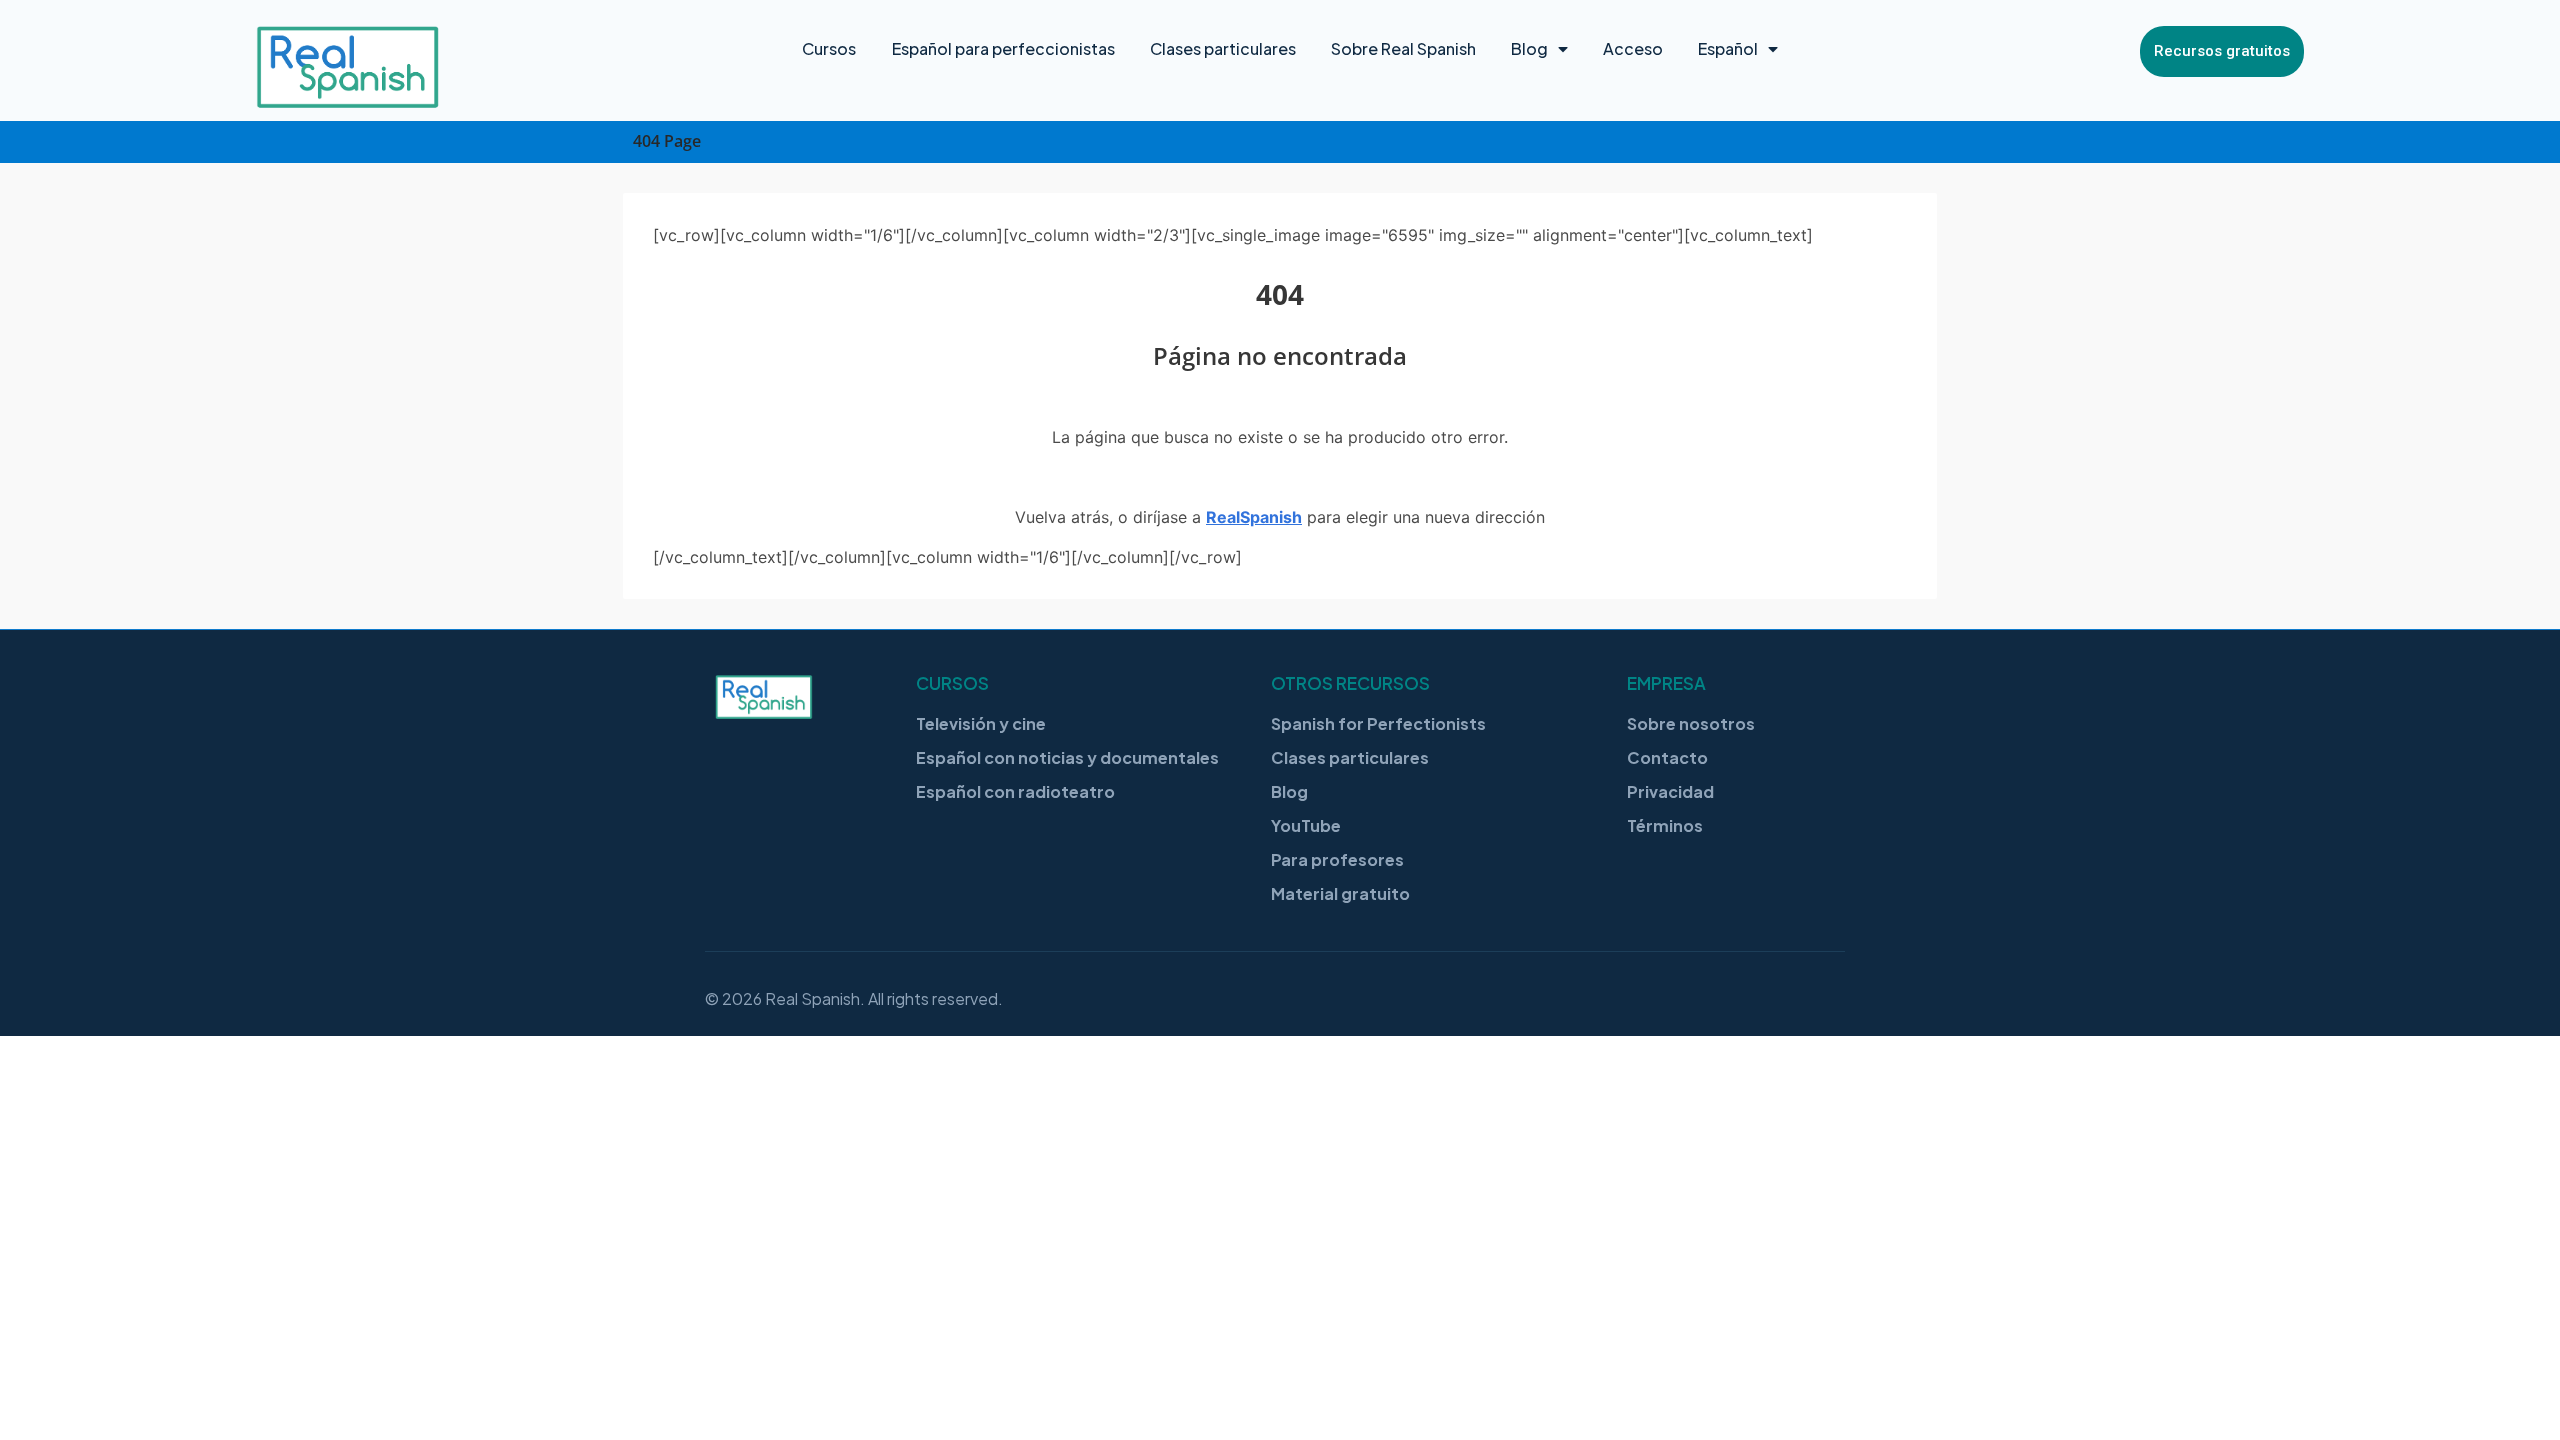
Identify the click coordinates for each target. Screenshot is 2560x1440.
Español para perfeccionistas (1003, 48)
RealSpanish (1254, 517)
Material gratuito (1340, 893)
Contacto (1667, 757)
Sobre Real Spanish (1403, 48)
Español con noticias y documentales (1067, 757)
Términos (1665, 825)
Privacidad (1670, 791)
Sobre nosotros (1691, 723)
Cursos (829, 48)
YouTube (1306, 825)
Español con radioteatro (1015, 791)
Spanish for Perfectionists (1378, 723)
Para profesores (1337, 859)
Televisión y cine (981, 723)
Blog (1529, 48)
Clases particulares (1223, 48)
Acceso (1633, 48)
